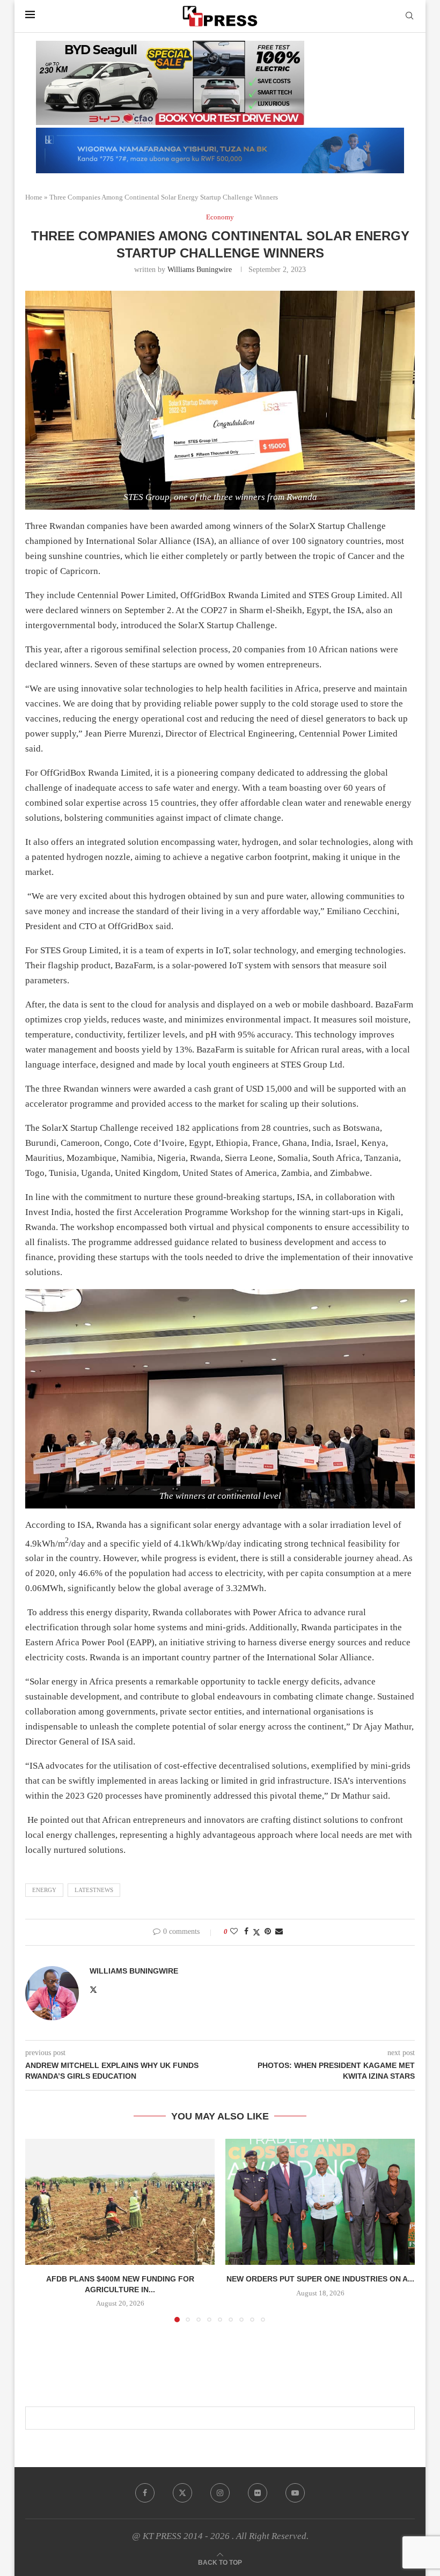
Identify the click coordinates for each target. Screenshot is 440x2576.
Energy (44, 1890)
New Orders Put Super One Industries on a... (320, 2279)
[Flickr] (258, 2493)
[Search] (409, 16)
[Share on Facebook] (246, 1932)
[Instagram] (220, 2493)
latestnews (94, 1890)
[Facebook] (145, 2493)
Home (34, 197)
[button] (40, 2230)
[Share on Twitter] (256, 1932)
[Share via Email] (279, 1932)
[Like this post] (234, 1932)
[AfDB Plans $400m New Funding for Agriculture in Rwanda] (120, 2202)
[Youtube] (295, 2493)
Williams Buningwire (200, 270)
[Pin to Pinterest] (268, 1932)
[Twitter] (182, 2493)
